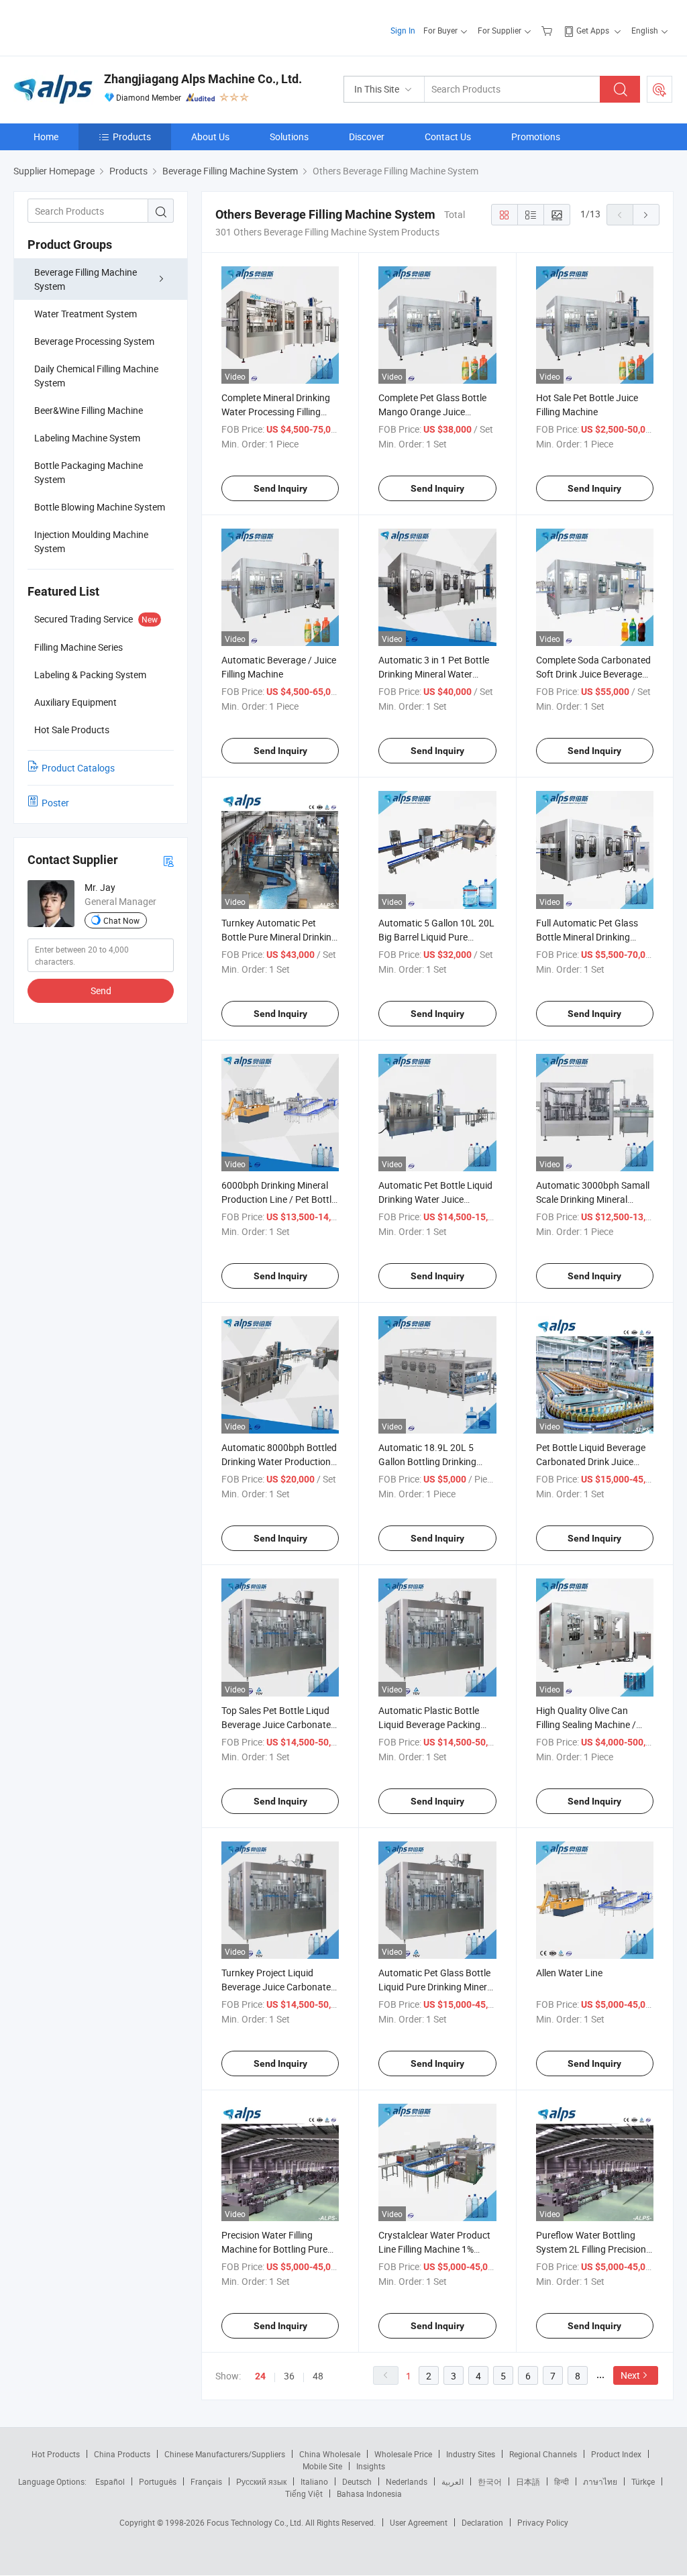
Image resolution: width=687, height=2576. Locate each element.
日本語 (528, 2481)
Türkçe (643, 2481)
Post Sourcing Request (659, 89)
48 (318, 2376)
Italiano (314, 2481)
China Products (122, 2454)
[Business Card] (168, 860)
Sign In (403, 30)
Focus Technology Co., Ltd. (256, 2522)
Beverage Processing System (94, 341)
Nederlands (407, 2481)
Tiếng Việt (304, 2493)
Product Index (616, 2454)
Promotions (536, 137)
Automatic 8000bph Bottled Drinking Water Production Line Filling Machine (279, 1461)
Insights (371, 2466)
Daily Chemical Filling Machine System (96, 376)
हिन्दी (562, 2481)
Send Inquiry (280, 488)
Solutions (289, 137)
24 (260, 2376)
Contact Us (448, 137)
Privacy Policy (543, 2522)
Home (46, 137)
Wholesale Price (403, 2454)
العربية (453, 2481)
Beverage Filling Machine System (86, 279)
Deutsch (357, 2481)
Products (132, 137)
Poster (55, 803)
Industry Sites (471, 2454)
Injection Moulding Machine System (91, 541)
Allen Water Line (569, 1973)
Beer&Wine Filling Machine (89, 410)
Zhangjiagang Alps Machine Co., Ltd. (203, 79)
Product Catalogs (78, 768)
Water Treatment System (86, 314)
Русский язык (261, 2481)
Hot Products (56, 2454)
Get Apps (593, 30)
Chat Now (121, 920)
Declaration (482, 2522)
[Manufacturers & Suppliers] (100, 26)
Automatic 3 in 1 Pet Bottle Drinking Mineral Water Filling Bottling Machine (434, 674)
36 (289, 2376)
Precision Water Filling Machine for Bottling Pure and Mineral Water (274, 2249)
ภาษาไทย (600, 2481)
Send (101, 990)
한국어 (490, 2481)
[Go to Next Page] (646, 215)
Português (158, 2481)
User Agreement (419, 2522)
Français (206, 2481)
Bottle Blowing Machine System (100, 507)
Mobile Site (322, 2466)
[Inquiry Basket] (548, 30)
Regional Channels (543, 2454)
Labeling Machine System (87, 438)
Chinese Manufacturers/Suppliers (225, 2454)
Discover (367, 137)
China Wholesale (330, 2454)
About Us (210, 137)
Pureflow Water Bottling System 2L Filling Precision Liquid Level (591, 2249)
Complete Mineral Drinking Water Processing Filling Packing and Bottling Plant (277, 412)
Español (110, 2481)
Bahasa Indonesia (369, 2493)
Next (630, 2375)
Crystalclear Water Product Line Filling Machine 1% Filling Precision (434, 2249)
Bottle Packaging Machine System (89, 472)
